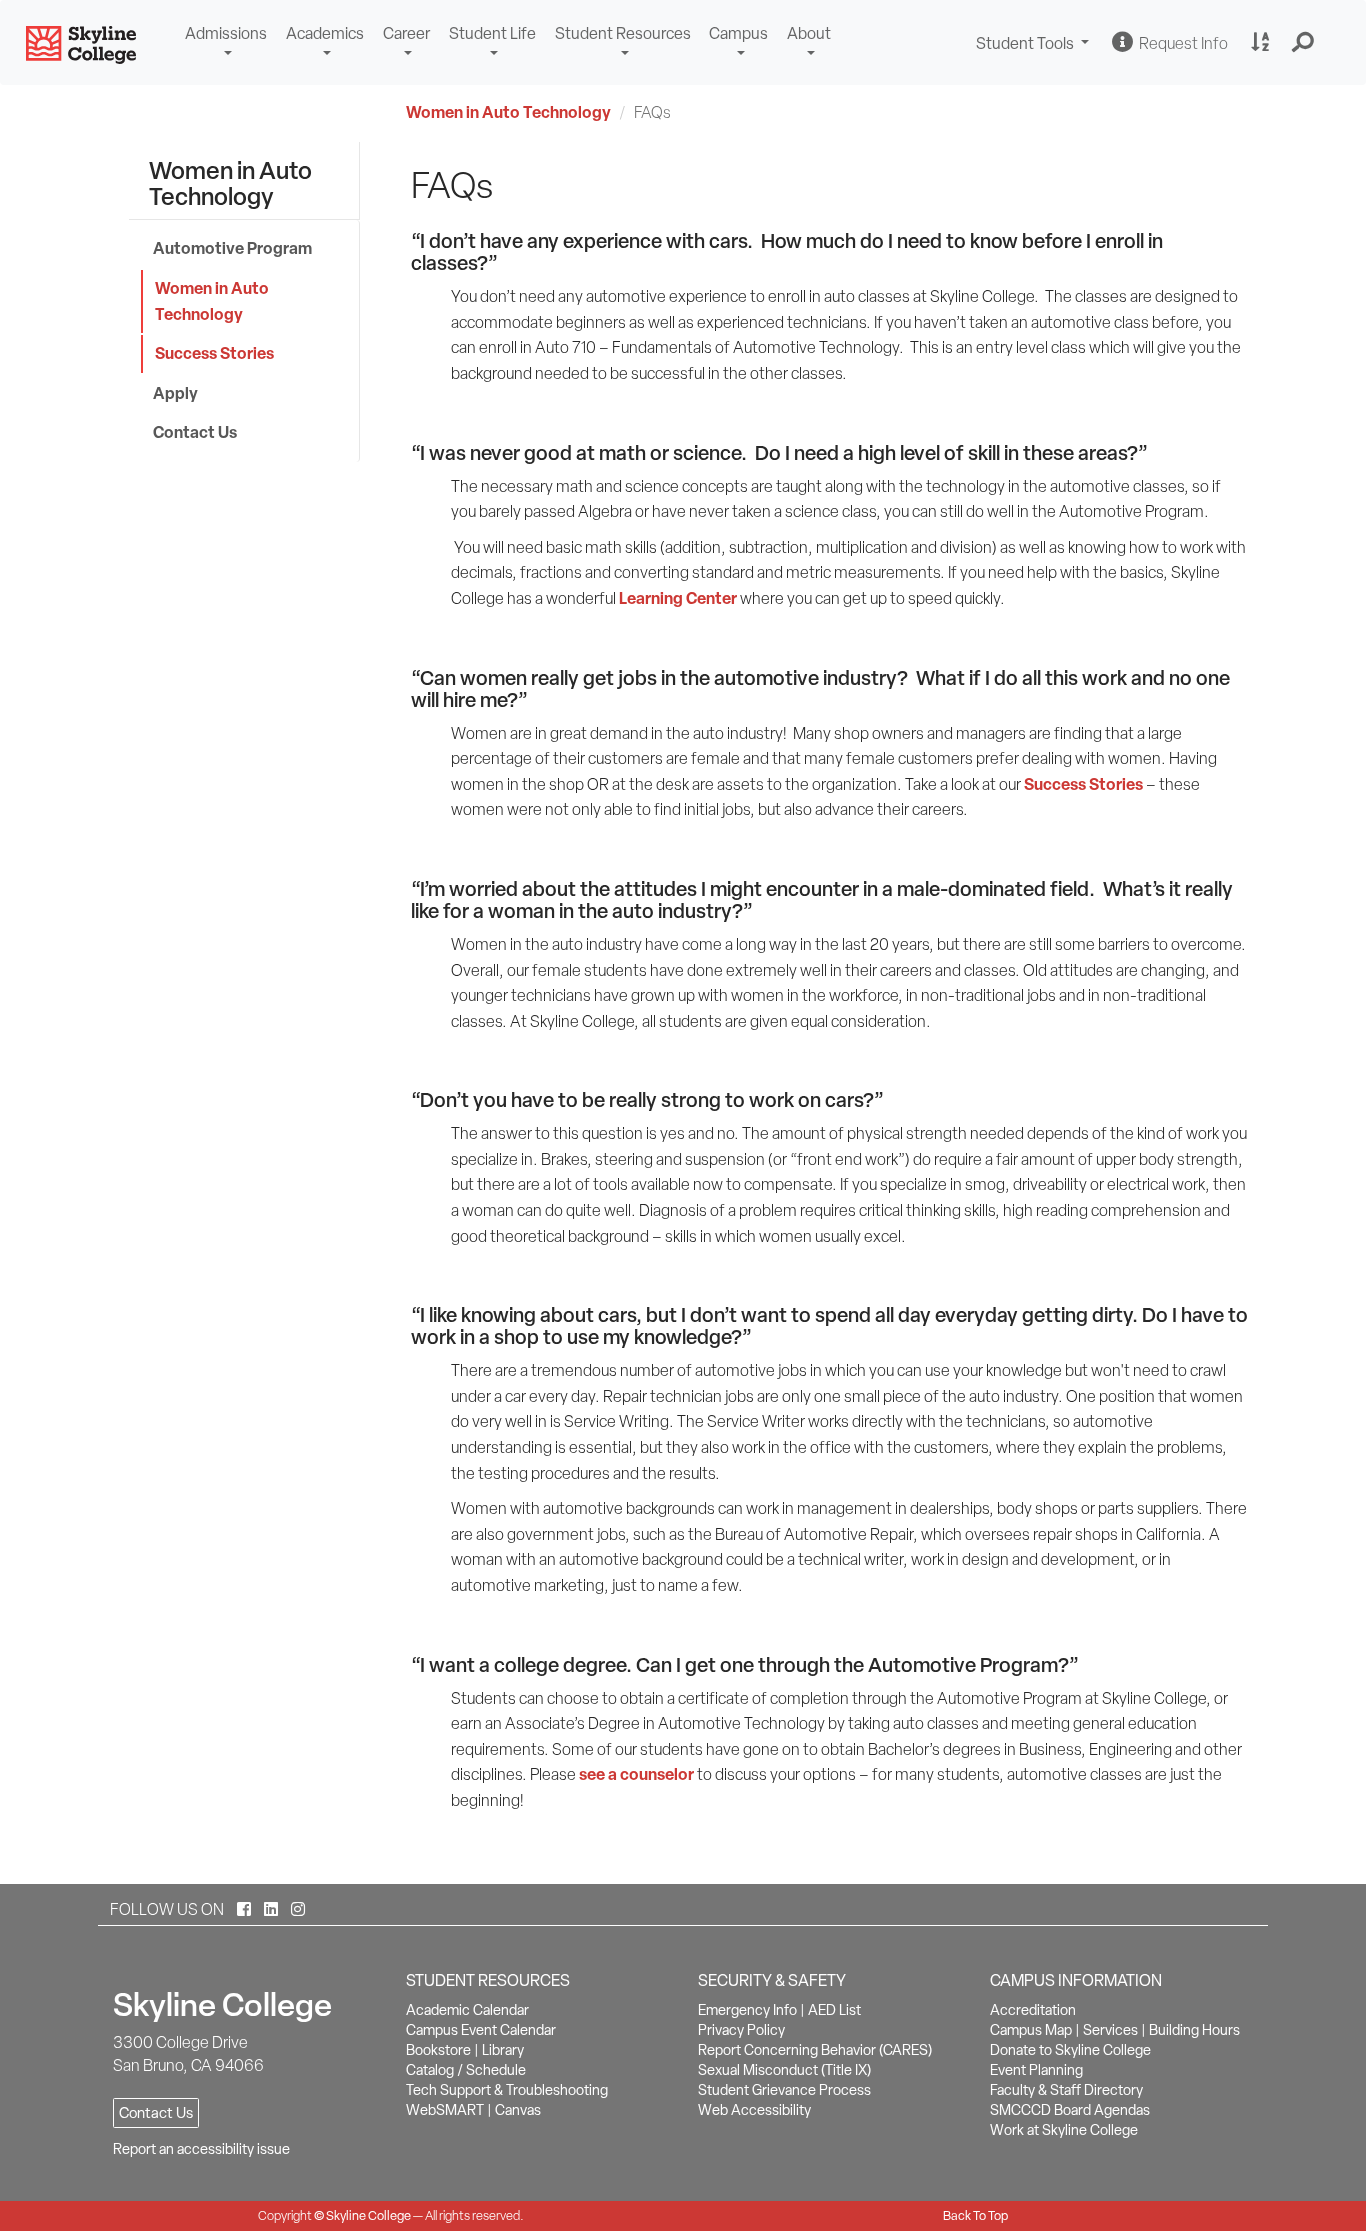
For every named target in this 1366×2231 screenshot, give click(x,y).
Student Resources (623, 33)
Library (503, 2050)
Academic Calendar (467, 2010)
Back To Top (975, 2215)
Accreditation (1033, 2010)
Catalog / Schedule (466, 2070)
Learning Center (678, 598)
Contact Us (195, 432)
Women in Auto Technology (508, 112)
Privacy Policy (741, 2030)
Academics (325, 33)
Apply (175, 393)
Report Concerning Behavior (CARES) (815, 2050)
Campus (738, 33)
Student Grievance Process (784, 2090)
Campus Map (1031, 2030)
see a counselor (636, 1774)
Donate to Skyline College (1070, 2050)
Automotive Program (232, 248)
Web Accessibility (754, 2110)
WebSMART (445, 2110)
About (809, 33)
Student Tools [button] (1035, 45)
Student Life (492, 33)
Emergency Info (747, 2010)
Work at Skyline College (1064, 2130)
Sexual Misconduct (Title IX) (784, 2070)
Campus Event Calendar (481, 2030)
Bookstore (438, 2050)
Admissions (226, 33)
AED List (834, 2010)
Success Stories (214, 353)
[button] (1303, 43)
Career (406, 33)
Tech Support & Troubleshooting (507, 2090)
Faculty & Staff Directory (1066, 2090)
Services (1110, 2030)
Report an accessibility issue (201, 2149)
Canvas (518, 2110)
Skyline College (368, 2215)
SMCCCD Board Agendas (1070, 2110)
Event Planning (1036, 2070)
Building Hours (1194, 2030)
